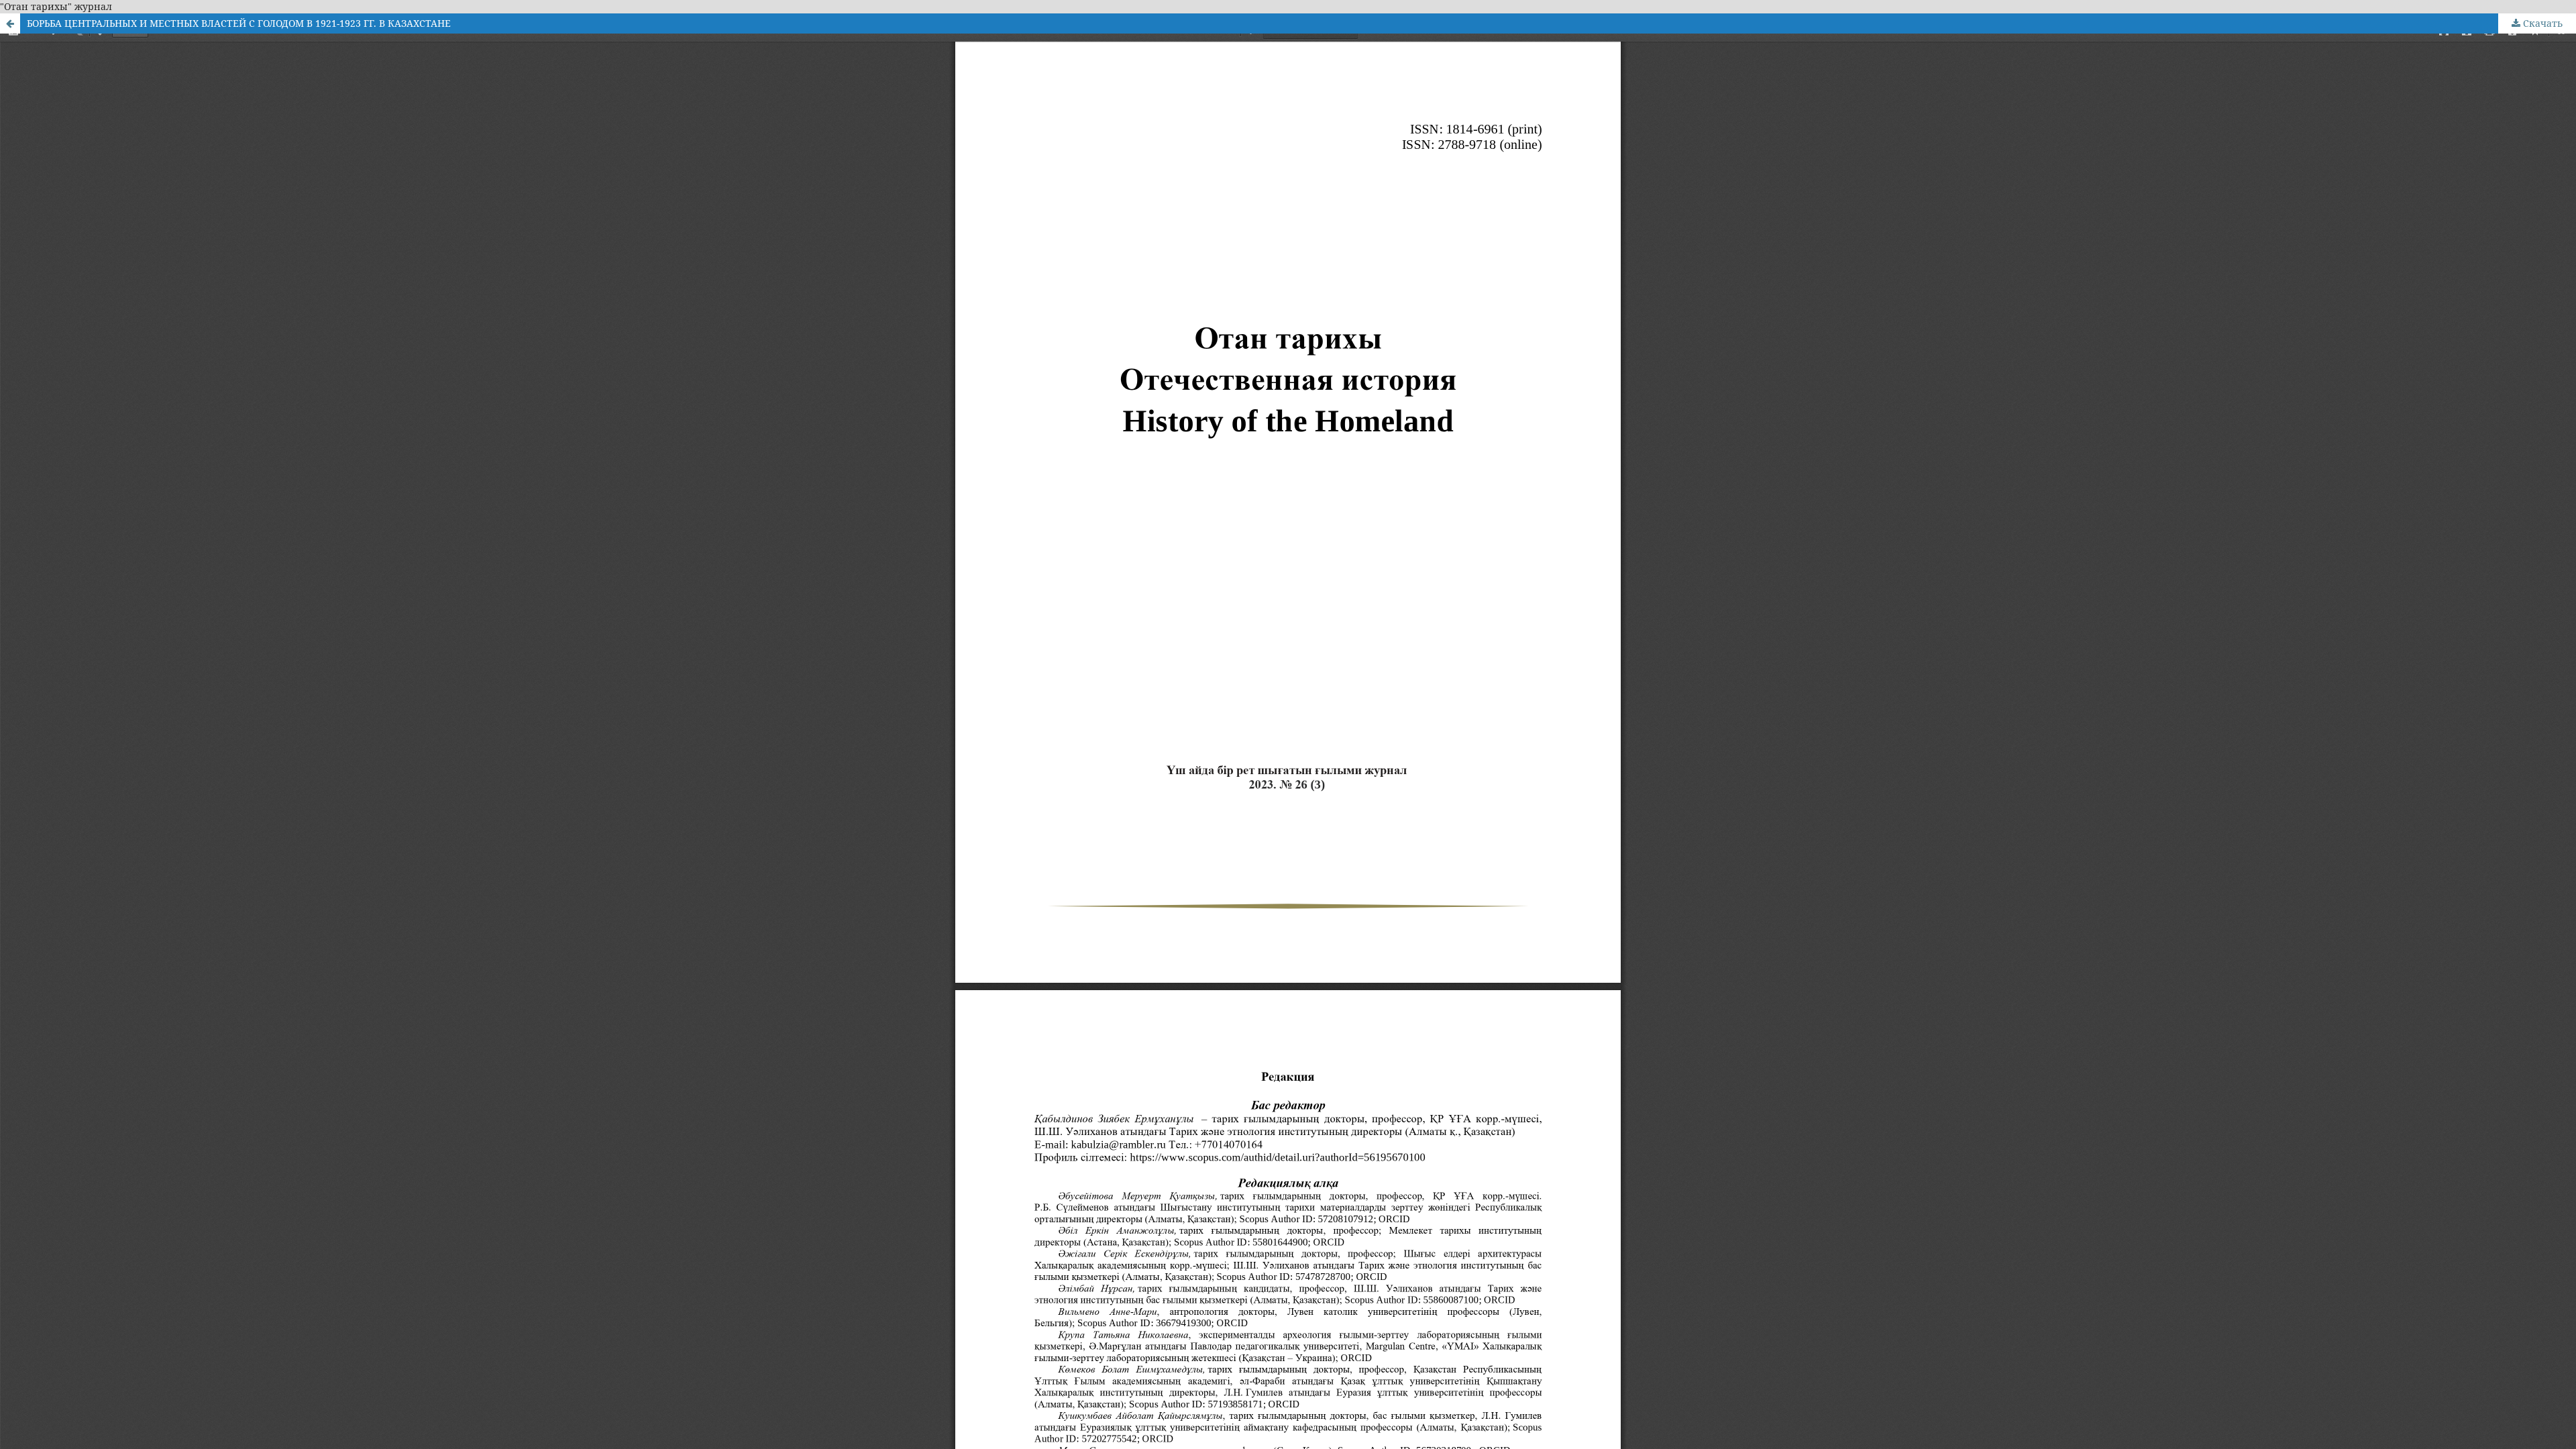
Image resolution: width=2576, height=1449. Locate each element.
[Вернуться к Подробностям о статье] (10, 23)
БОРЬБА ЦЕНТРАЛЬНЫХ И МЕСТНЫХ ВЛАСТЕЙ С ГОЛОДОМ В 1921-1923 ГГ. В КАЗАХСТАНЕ (239, 23)
